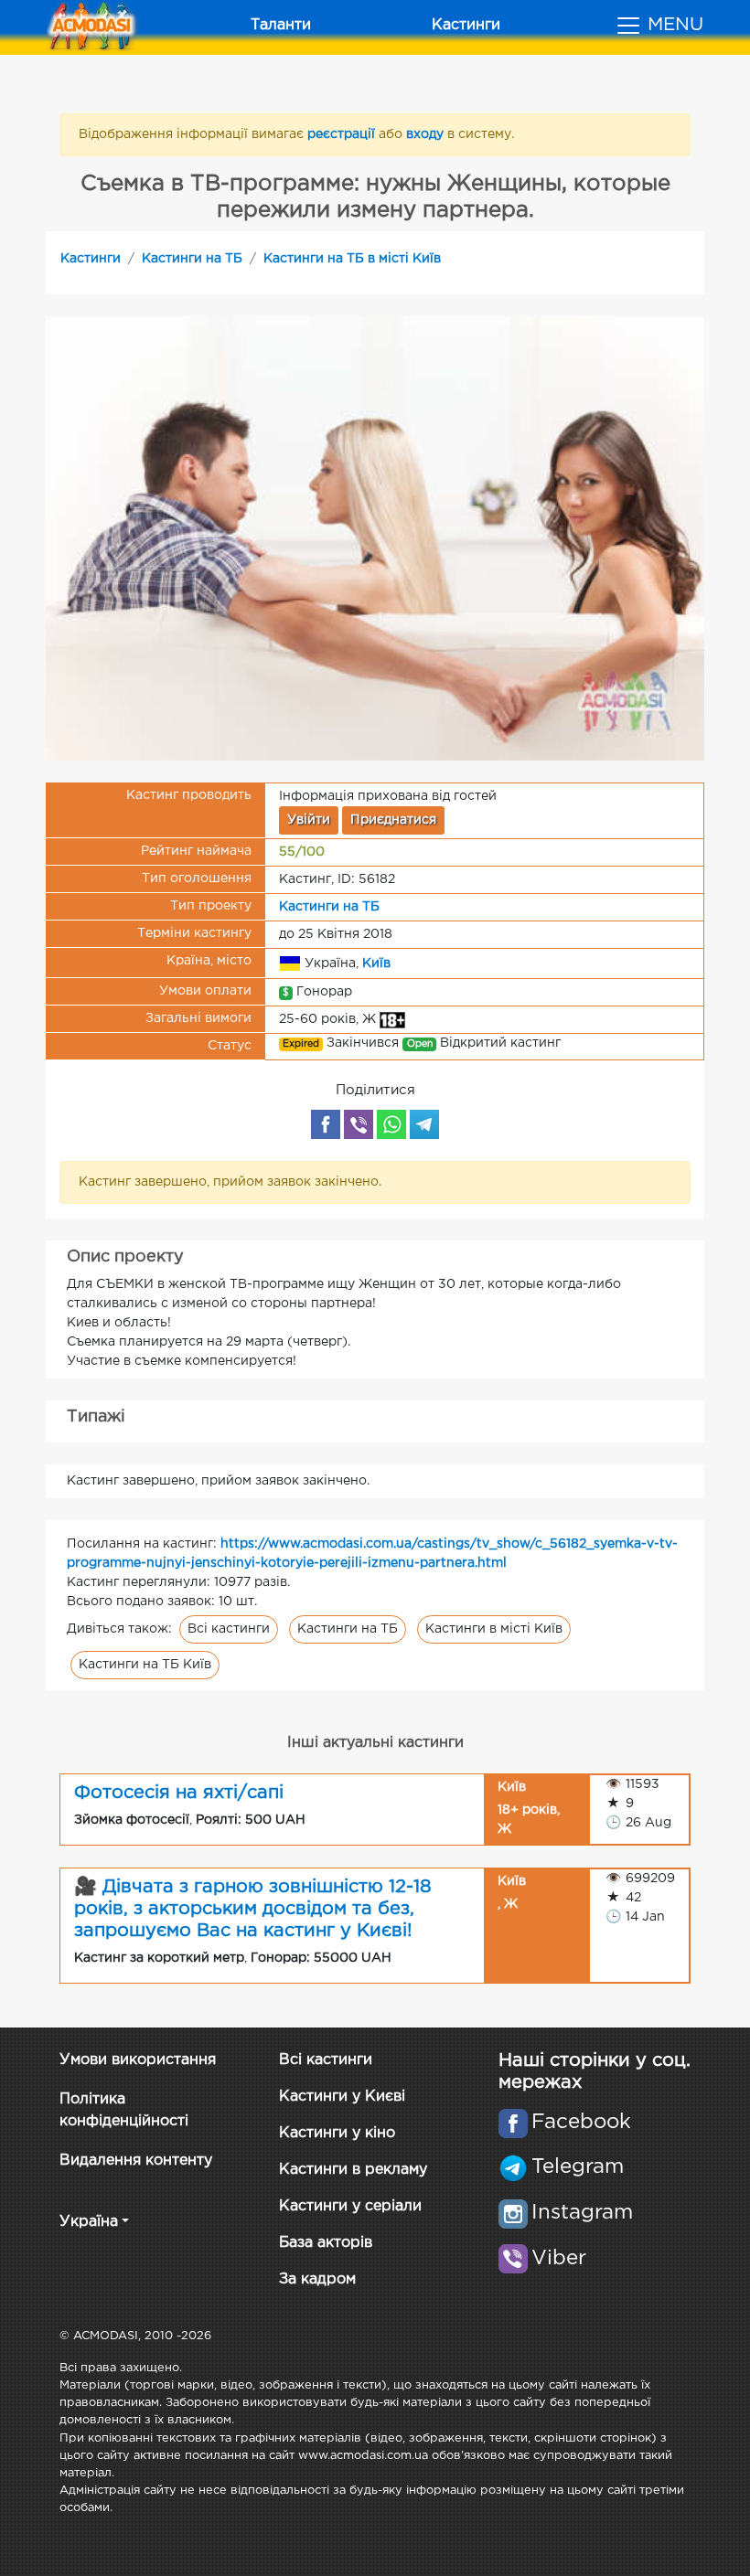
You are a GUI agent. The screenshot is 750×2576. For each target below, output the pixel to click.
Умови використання (138, 2060)
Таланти (281, 25)
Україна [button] (89, 2222)
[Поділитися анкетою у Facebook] (326, 1124)
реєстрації (343, 134)
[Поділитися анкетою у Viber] (359, 1124)
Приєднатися (393, 820)
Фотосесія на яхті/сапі (179, 1793)
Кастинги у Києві (342, 2097)
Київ (376, 963)
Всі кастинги (229, 1629)
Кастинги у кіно (337, 2133)
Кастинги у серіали (350, 2206)
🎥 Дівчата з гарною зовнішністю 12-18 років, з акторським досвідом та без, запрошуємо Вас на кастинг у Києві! (253, 1909)
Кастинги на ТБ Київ (145, 1665)
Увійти (309, 820)
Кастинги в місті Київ (494, 1629)
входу (427, 134)
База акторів (326, 2243)
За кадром (317, 2279)
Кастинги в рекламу (353, 2170)
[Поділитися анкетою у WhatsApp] (391, 1124)
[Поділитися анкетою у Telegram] (424, 1124)
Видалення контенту (136, 2161)
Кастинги (466, 25)
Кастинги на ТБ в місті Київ (352, 259)
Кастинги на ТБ (192, 259)
